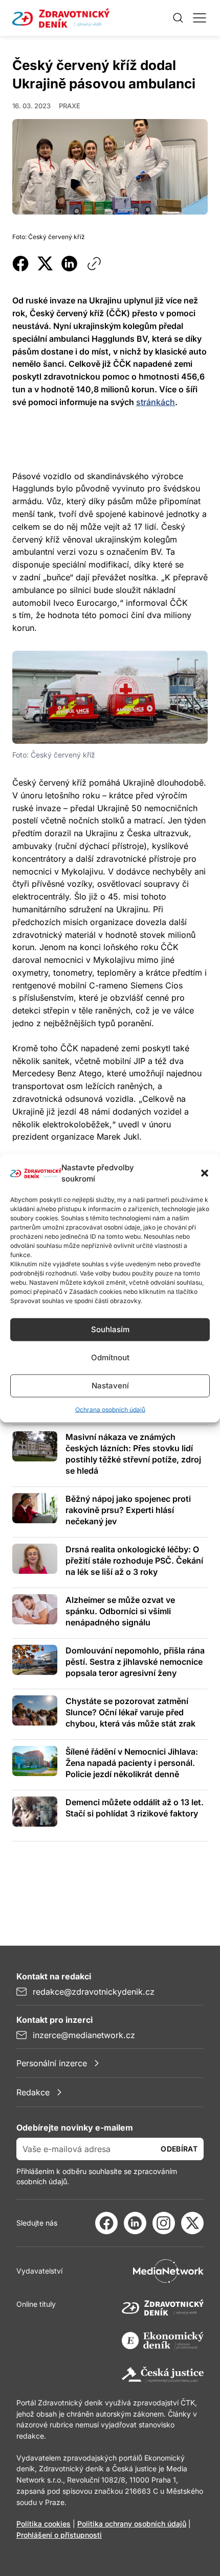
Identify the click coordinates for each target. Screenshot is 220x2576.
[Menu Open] (200, 18)
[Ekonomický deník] (163, 2341)
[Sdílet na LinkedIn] (70, 264)
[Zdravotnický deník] (163, 2307)
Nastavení (110, 1386)
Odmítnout (110, 1357)
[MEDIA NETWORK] (168, 2271)
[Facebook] (106, 2223)
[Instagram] (164, 2223)
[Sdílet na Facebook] (20, 264)
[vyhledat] (178, 18)
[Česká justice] (163, 2375)
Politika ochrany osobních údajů (132, 2524)
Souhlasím (110, 1329)
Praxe (70, 106)
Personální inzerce (52, 2063)
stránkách (156, 402)
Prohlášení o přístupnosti (59, 2535)
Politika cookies (43, 2524)
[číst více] (35, 1446)
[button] (205, 1173)
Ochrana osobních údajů (110, 1409)
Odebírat (179, 2149)
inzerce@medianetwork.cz (84, 2035)
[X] (192, 2223)
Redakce (33, 2092)
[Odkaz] (94, 264)
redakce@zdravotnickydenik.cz (94, 1992)
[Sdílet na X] (45, 264)
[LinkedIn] (135, 2223)
